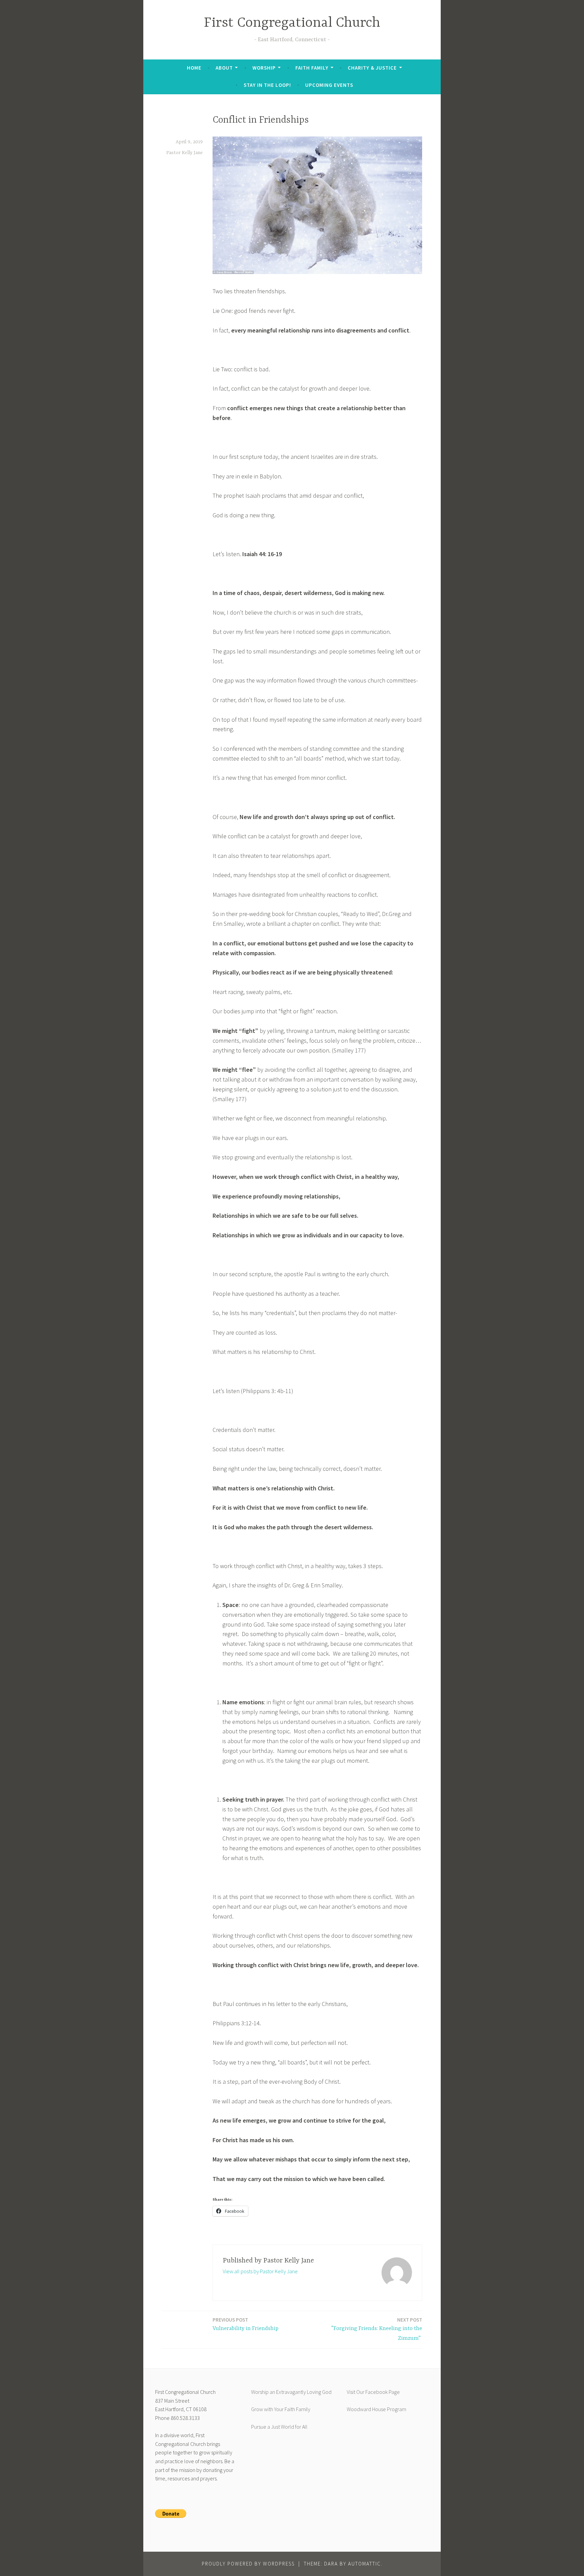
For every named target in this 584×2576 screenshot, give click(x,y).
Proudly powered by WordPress (248, 2564)
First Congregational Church (292, 23)
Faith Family (312, 68)
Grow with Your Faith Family (281, 2409)
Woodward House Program (376, 2409)
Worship (264, 68)
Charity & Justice (372, 68)
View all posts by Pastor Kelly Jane (260, 2271)
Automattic (364, 2564)
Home (194, 68)
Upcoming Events (329, 85)
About (224, 68)
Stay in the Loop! (267, 85)
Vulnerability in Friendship (246, 2324)
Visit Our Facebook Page (373, 2392)
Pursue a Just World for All (279, 2427)
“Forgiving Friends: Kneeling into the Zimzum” (376, 2329)
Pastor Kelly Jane (185, 153)
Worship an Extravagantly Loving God (291, 2392)
